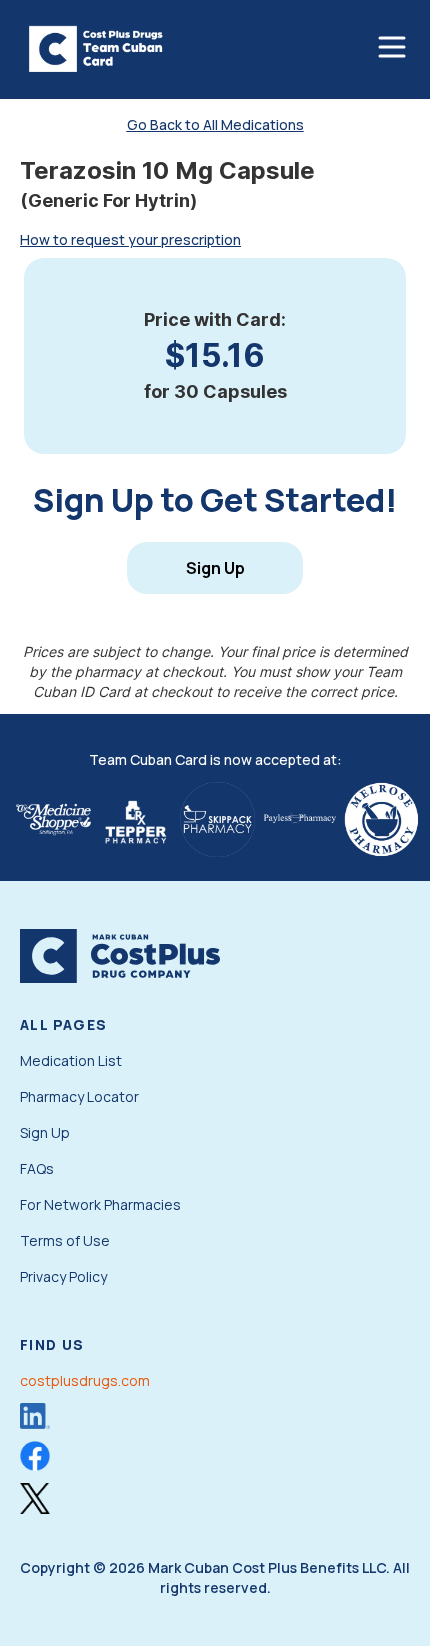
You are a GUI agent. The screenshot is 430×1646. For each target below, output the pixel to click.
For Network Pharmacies (100, 1204)
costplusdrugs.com (85, 1380)
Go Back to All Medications (215, 124)
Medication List (71, 1060)
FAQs (37, 1168)
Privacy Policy (63, 1276)
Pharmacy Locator (79, 1096)
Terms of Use (65, 1240)
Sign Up (215, 568)
